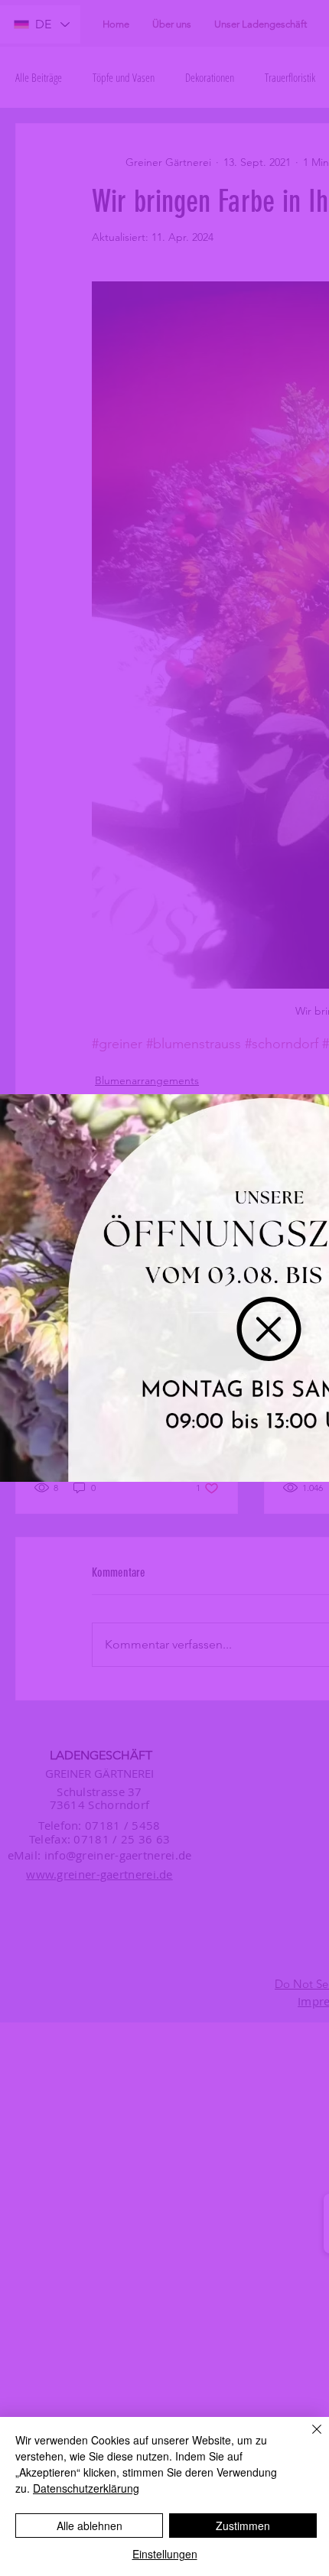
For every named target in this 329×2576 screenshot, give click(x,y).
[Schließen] (308, 2438)
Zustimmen (243, 2526)
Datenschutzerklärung (86, 2488)
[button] (269, 1329)
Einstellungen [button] (165, 2554)
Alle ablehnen (90, 2526)
